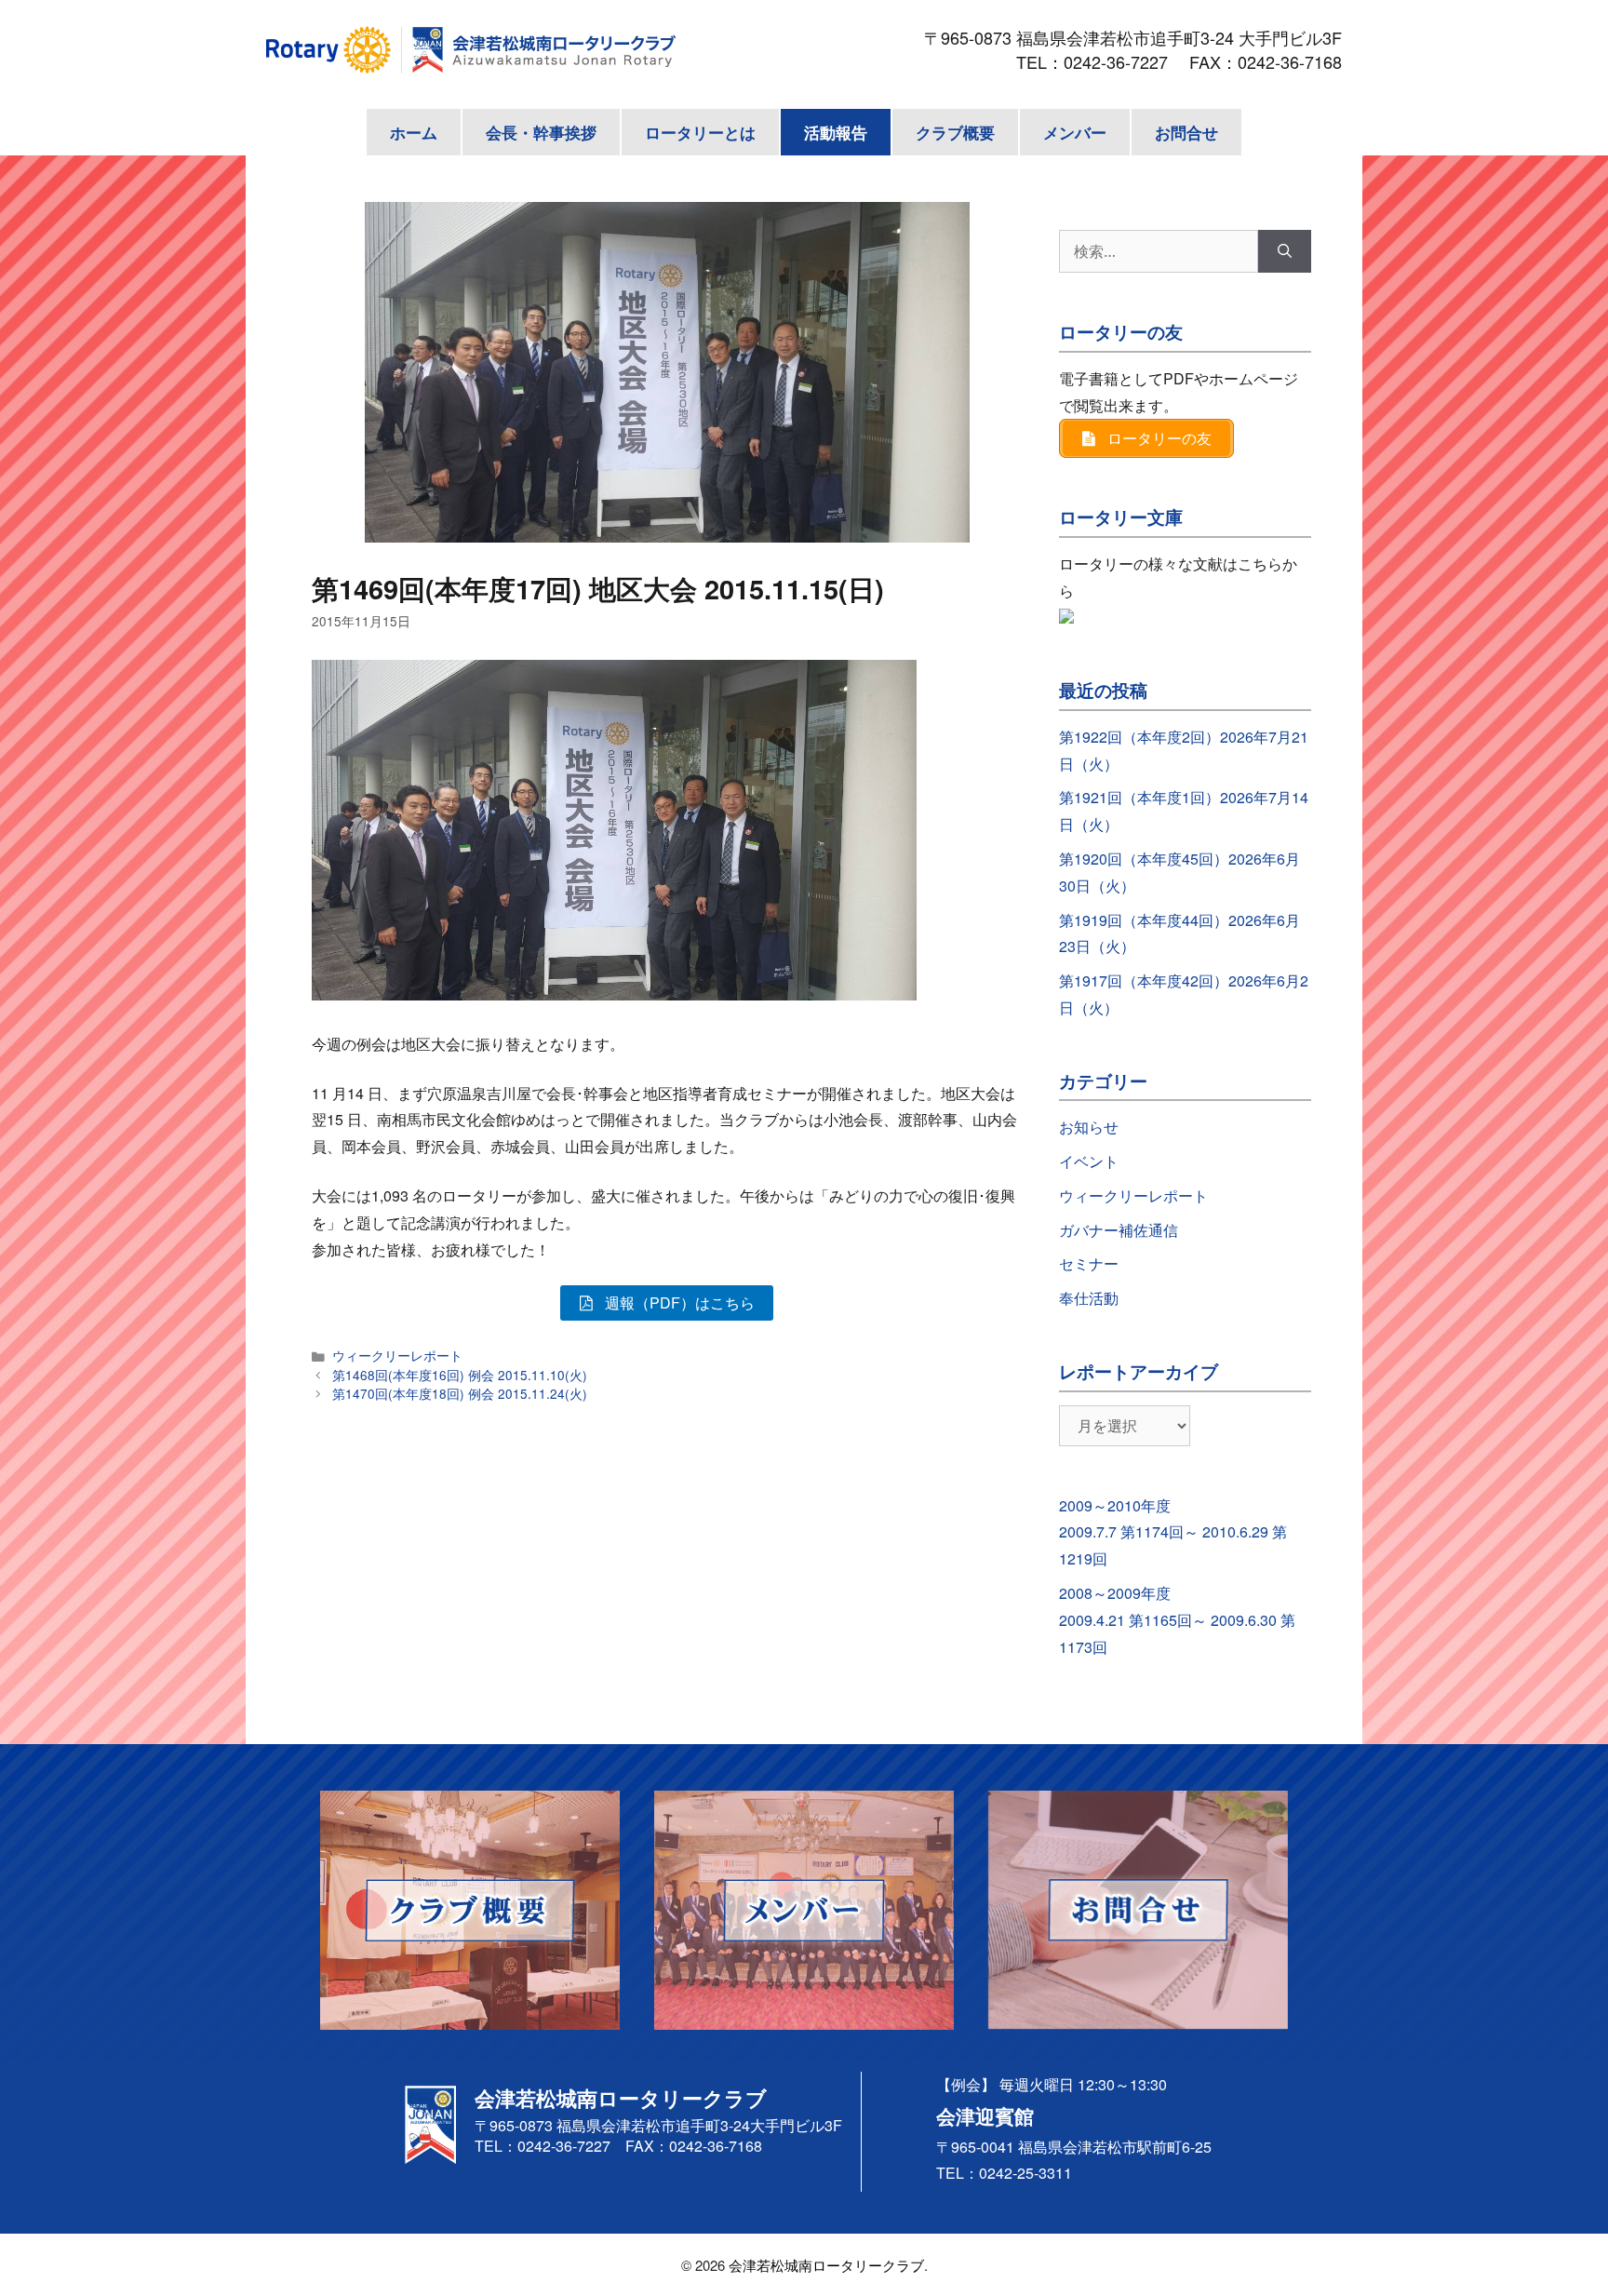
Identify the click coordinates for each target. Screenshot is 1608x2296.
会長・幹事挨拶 (541, 132)
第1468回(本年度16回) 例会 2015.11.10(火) (460, 1375)
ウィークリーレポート (397, 1355)
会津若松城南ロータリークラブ (826, 2265)
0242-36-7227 (1124, 61)
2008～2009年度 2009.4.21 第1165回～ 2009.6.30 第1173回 (1177, 1620)
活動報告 (836, 132)
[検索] (1285, 251)
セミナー (1089, 1263)
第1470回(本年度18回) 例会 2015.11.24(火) (460, 1393)
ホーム (414, 132)
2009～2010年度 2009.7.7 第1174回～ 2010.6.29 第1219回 (1173, 1532)
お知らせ (1089, 1127)
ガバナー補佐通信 (1119, 1230)
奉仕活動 (1089, 1298)
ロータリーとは (700, 132)
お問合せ (1186, 132)
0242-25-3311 (1025, 2173)
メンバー (1075, 132)
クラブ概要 (955, 132)
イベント (1089, 1161)
